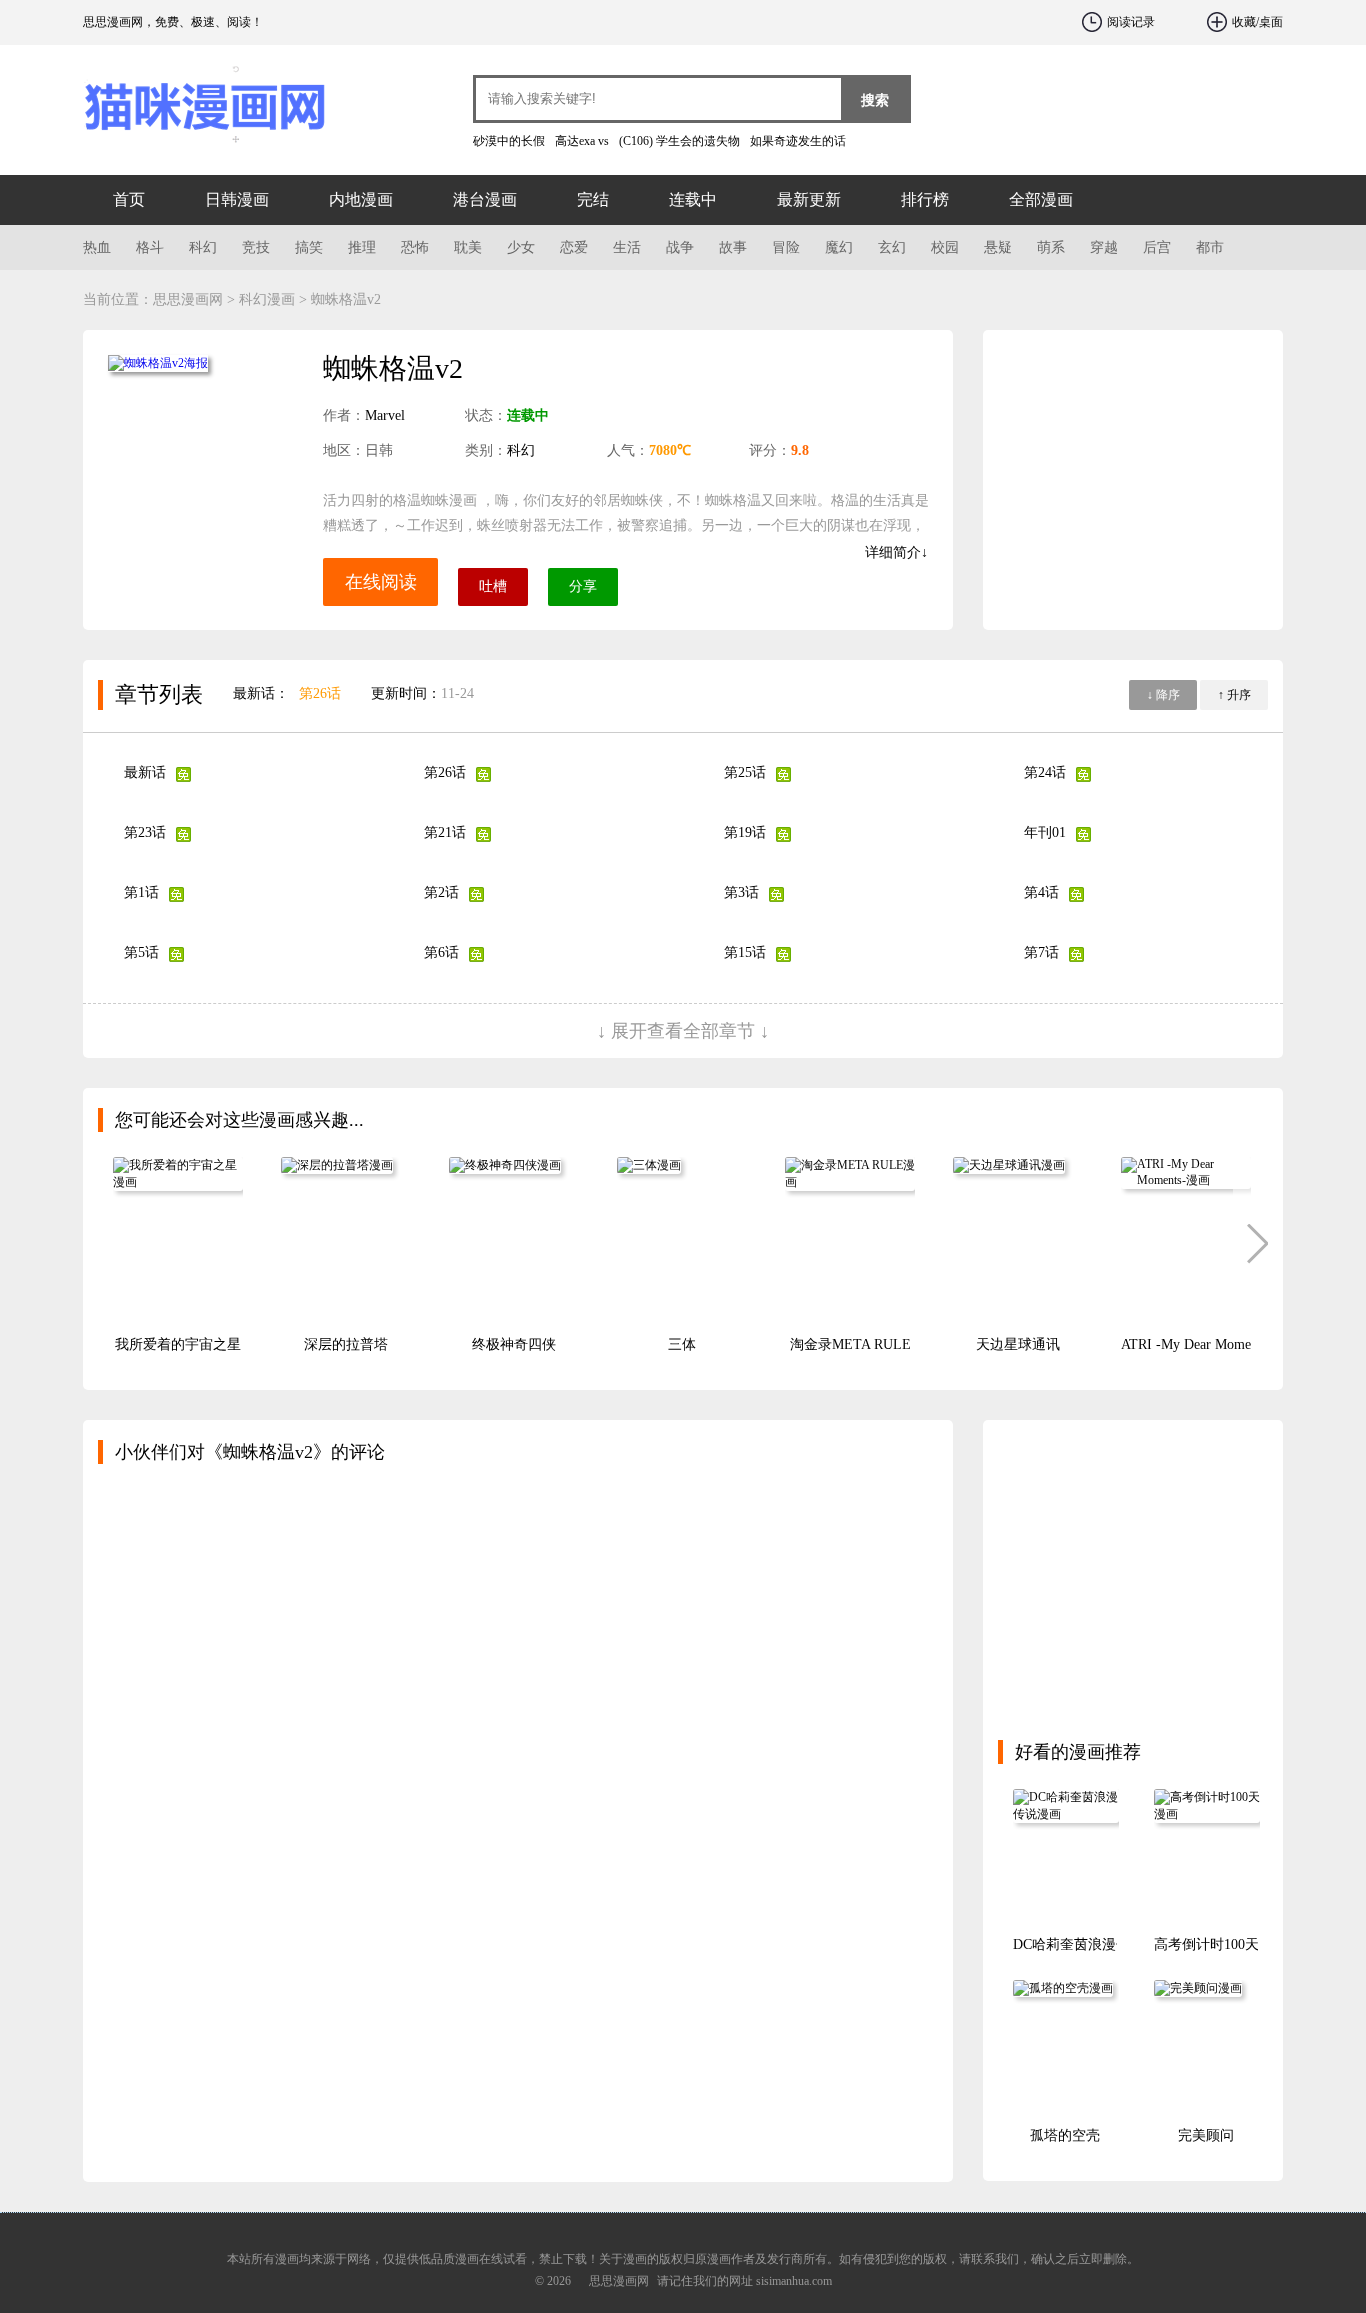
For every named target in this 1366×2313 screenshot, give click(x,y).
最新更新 (809, 199)
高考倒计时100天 (1206, 1944)
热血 (97, 247)
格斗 (150, 247)
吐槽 (493, 586)
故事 (733, 247)
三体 (682, 1344)
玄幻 (892, 247)
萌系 (1051, 247)
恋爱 (574, 247)
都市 (1210, 247)
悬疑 (998, 247)
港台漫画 (485, 199)
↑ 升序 (1234, 695)
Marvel (385, 415)
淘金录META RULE (850, 1344)
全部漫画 (1041, 199)
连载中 (693, 199)
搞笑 (309, 247)
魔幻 (839, 247)
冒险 (786, 247)
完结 (593, 199)
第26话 (320, 693)
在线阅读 (381, 582)
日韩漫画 (237, 199)
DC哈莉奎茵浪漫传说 (1078, 1944)
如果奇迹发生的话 (798, 141)
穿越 (1104, 247)
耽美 (468, 247)
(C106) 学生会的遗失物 (679, 141)
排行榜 (925, 199)
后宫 (1157, 247)
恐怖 (415, 247)
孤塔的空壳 (1065, 2135)
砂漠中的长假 (509, 141)
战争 (680, 247)
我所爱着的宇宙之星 (178, 1344)
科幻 (203, 247)
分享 (583, 586)
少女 (521, 247)
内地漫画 (361, 199)
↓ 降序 (1163, 695)
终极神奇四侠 (514, 1344)
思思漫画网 (203, 100)
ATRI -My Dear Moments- (1196, 1344)
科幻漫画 (267, 299)
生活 (627, 247)
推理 (362, 247)
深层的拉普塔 (346, 1344)
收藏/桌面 (1257, 22)
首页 (129, 199)
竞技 (256, 247)
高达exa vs (582, 141)
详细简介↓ (896, 552)
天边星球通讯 (1018, 1344)
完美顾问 (1206, 2135)
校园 (945, 247)
